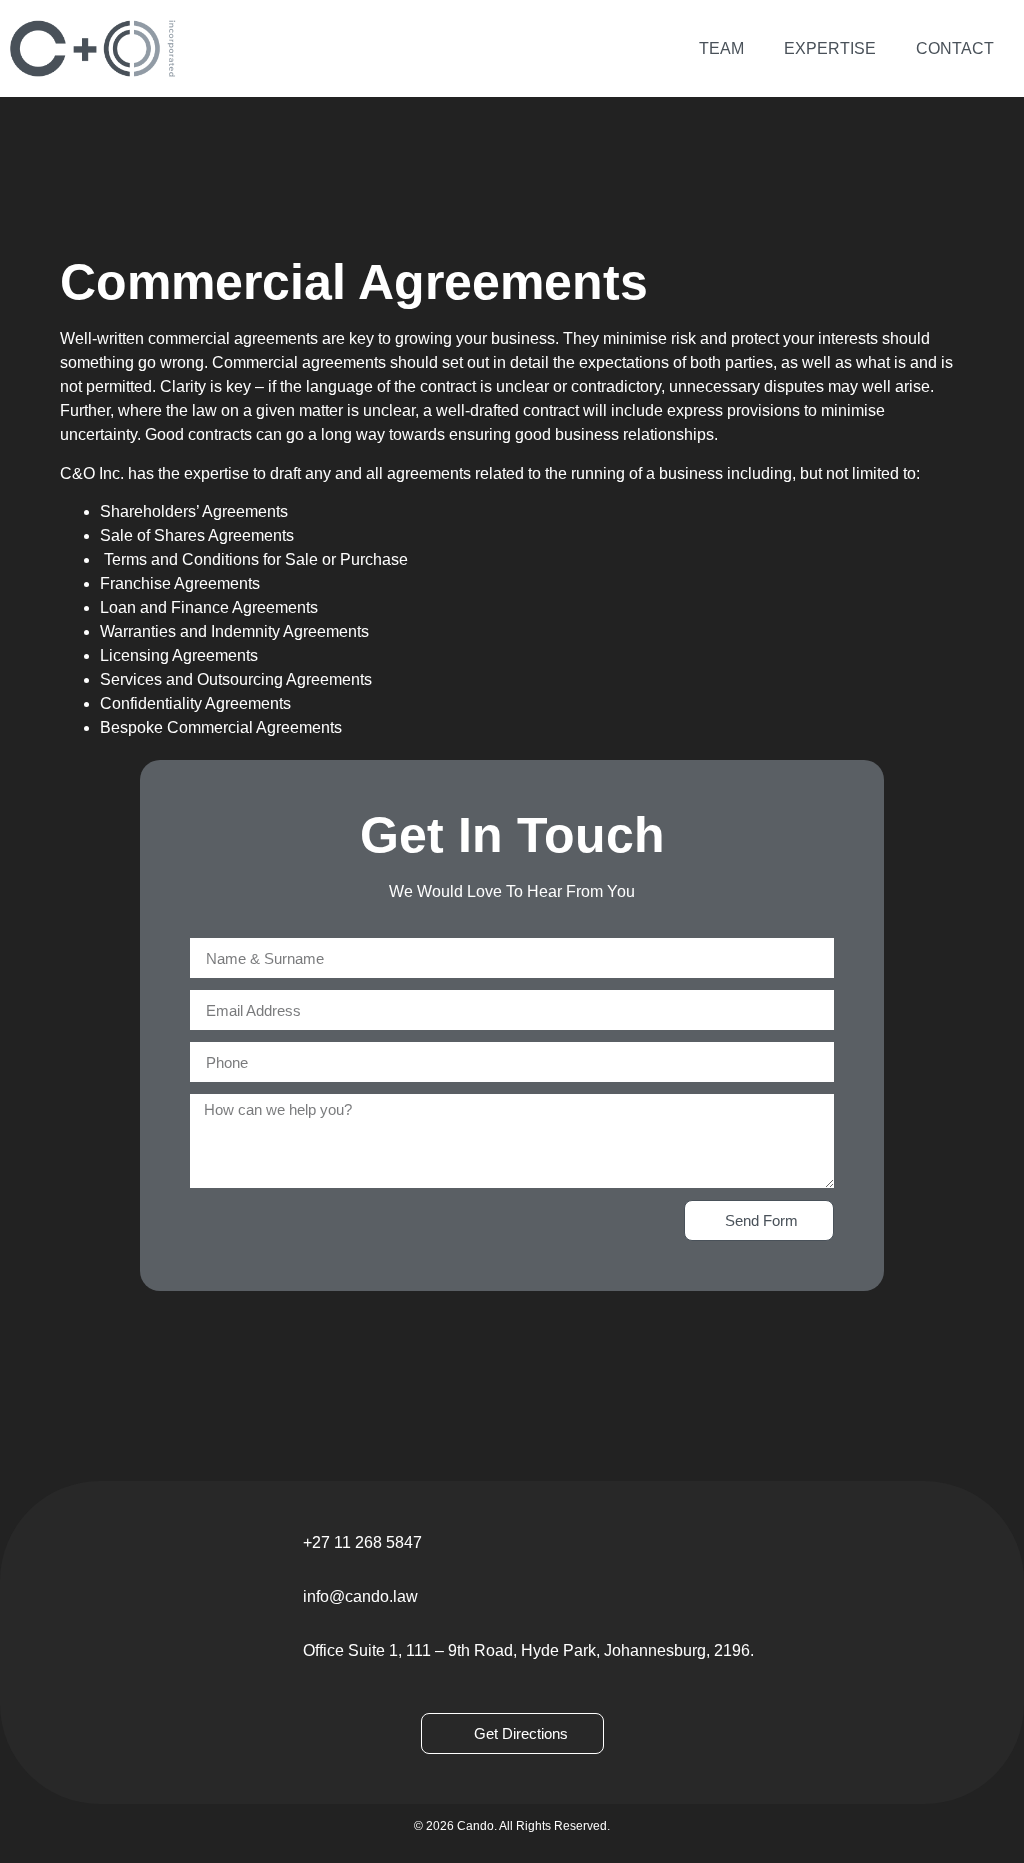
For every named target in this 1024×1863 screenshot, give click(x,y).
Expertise (830, 48)
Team (721, 48)
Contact (955, 48)
